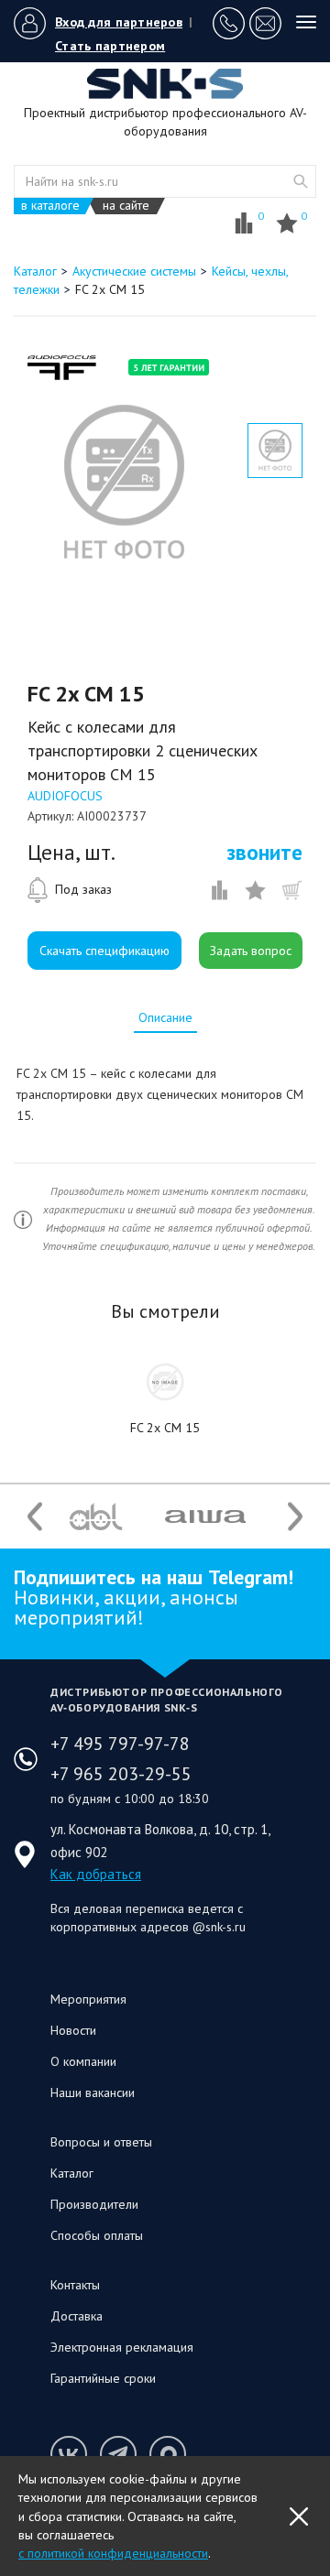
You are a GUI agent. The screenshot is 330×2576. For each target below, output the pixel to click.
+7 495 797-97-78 (120, 1744)
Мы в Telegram (118, 2454)
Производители (94, 2204)
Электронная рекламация (122, 2347)
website (301, 181)
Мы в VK (69, 2454)
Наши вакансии (93, 2092)
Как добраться (96, 1874)
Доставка (77, 2316)
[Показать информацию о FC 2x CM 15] (165, 1382)
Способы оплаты (97, 2235)
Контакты (75, 2285)
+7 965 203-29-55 (121, 1774)
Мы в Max (168, 2454)
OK (299, 2516)
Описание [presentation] (165, 1017)
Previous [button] (35, 1516)
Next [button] (295, 1516)
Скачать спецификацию (104, 951)
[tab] (165, 1017)
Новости (73, 2030)
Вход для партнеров (119, 22)
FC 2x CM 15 (165, 1428)
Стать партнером (110, 46)
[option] (124, 482)
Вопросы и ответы (101, 2142)
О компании (83, 2061)
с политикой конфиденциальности (113, 2553)
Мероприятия (88, 1999)
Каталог (72, 2173)
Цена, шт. (71, 853)
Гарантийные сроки (103, 2378)
